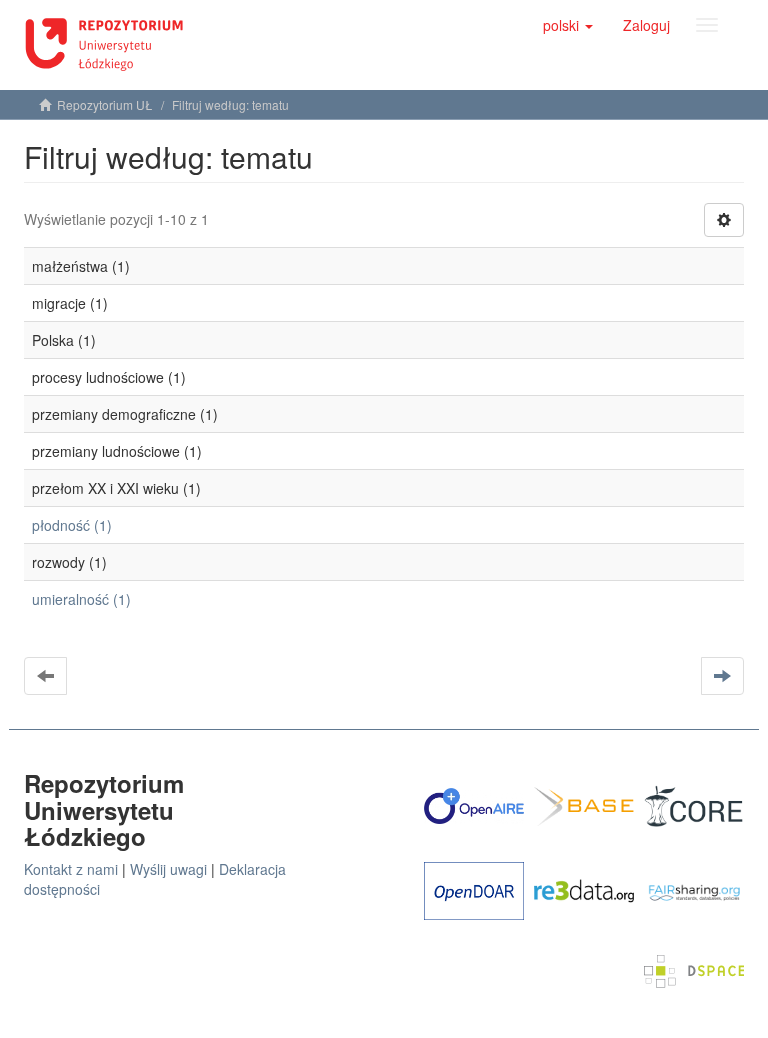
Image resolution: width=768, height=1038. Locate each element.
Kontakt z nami (71, 869)
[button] (568, 25)
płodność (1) (72, 525)
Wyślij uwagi (168, 869)
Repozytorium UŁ (105, 104)
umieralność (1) (81, 599)
